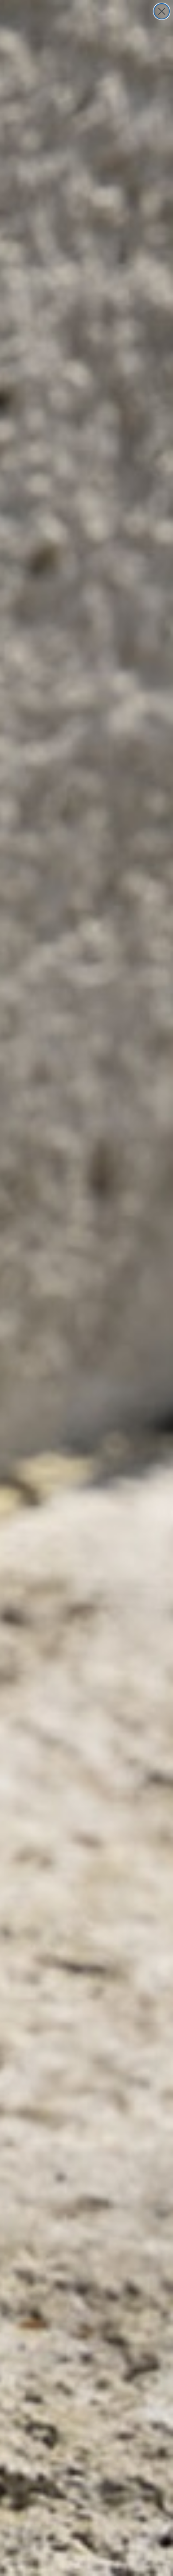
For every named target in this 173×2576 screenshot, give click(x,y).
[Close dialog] (162, 11)
